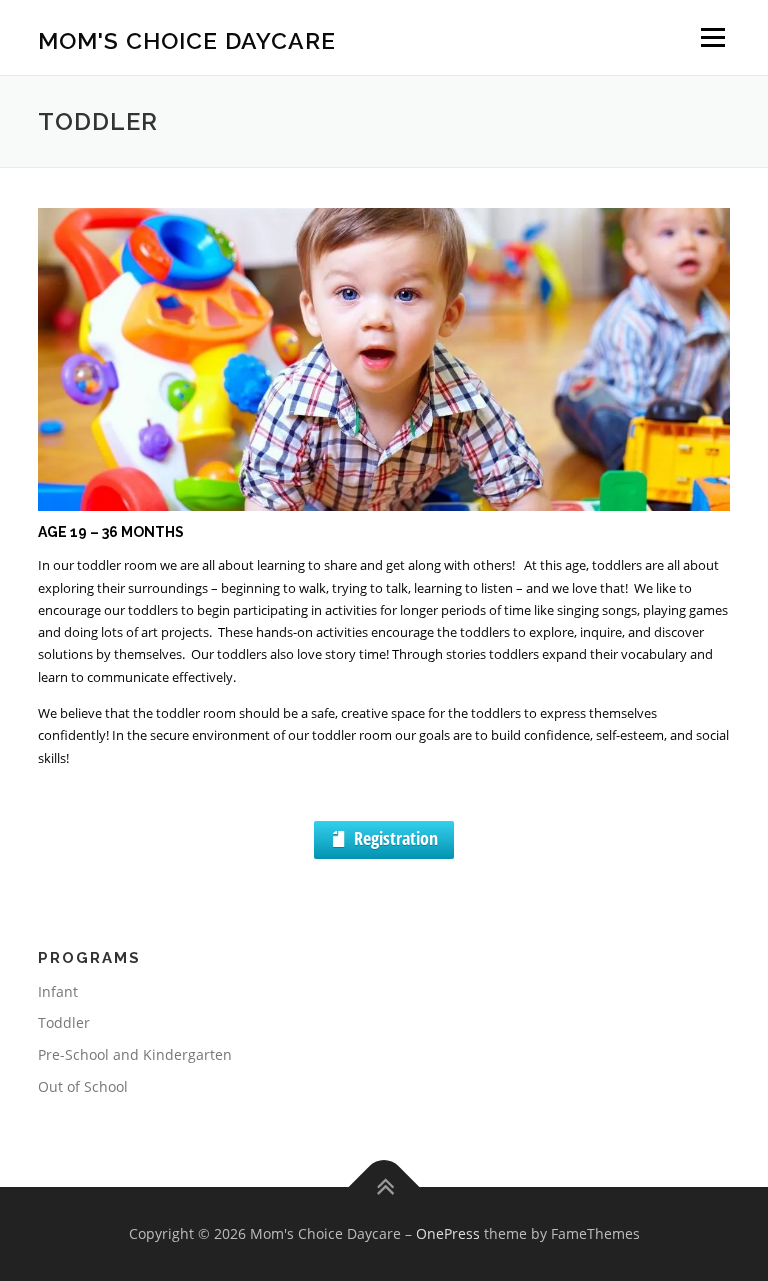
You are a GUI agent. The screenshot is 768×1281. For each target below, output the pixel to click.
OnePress (448, 1233)
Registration (396, 838)
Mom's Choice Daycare (187, 39)
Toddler (64, 1022)
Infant (58, 991)
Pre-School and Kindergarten (135, 1054)
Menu (712, 37)
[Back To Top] (384, 1186)
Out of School (83, 1086)
